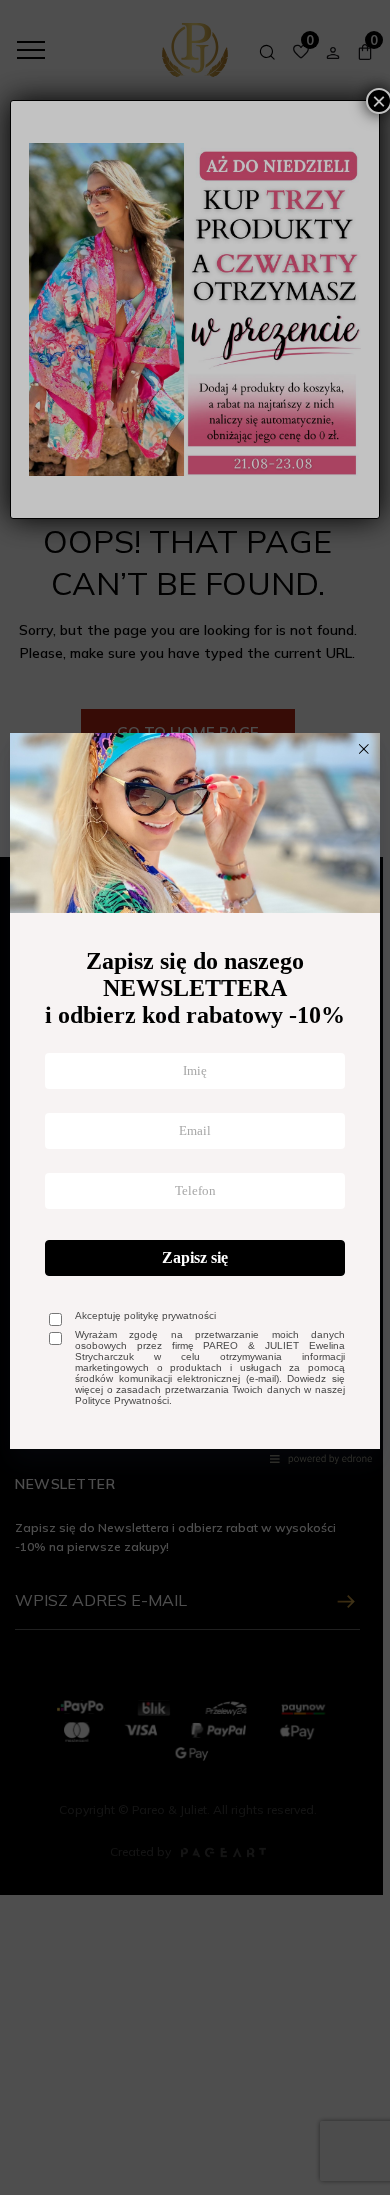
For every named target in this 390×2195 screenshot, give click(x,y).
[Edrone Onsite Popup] (195, 1097)
